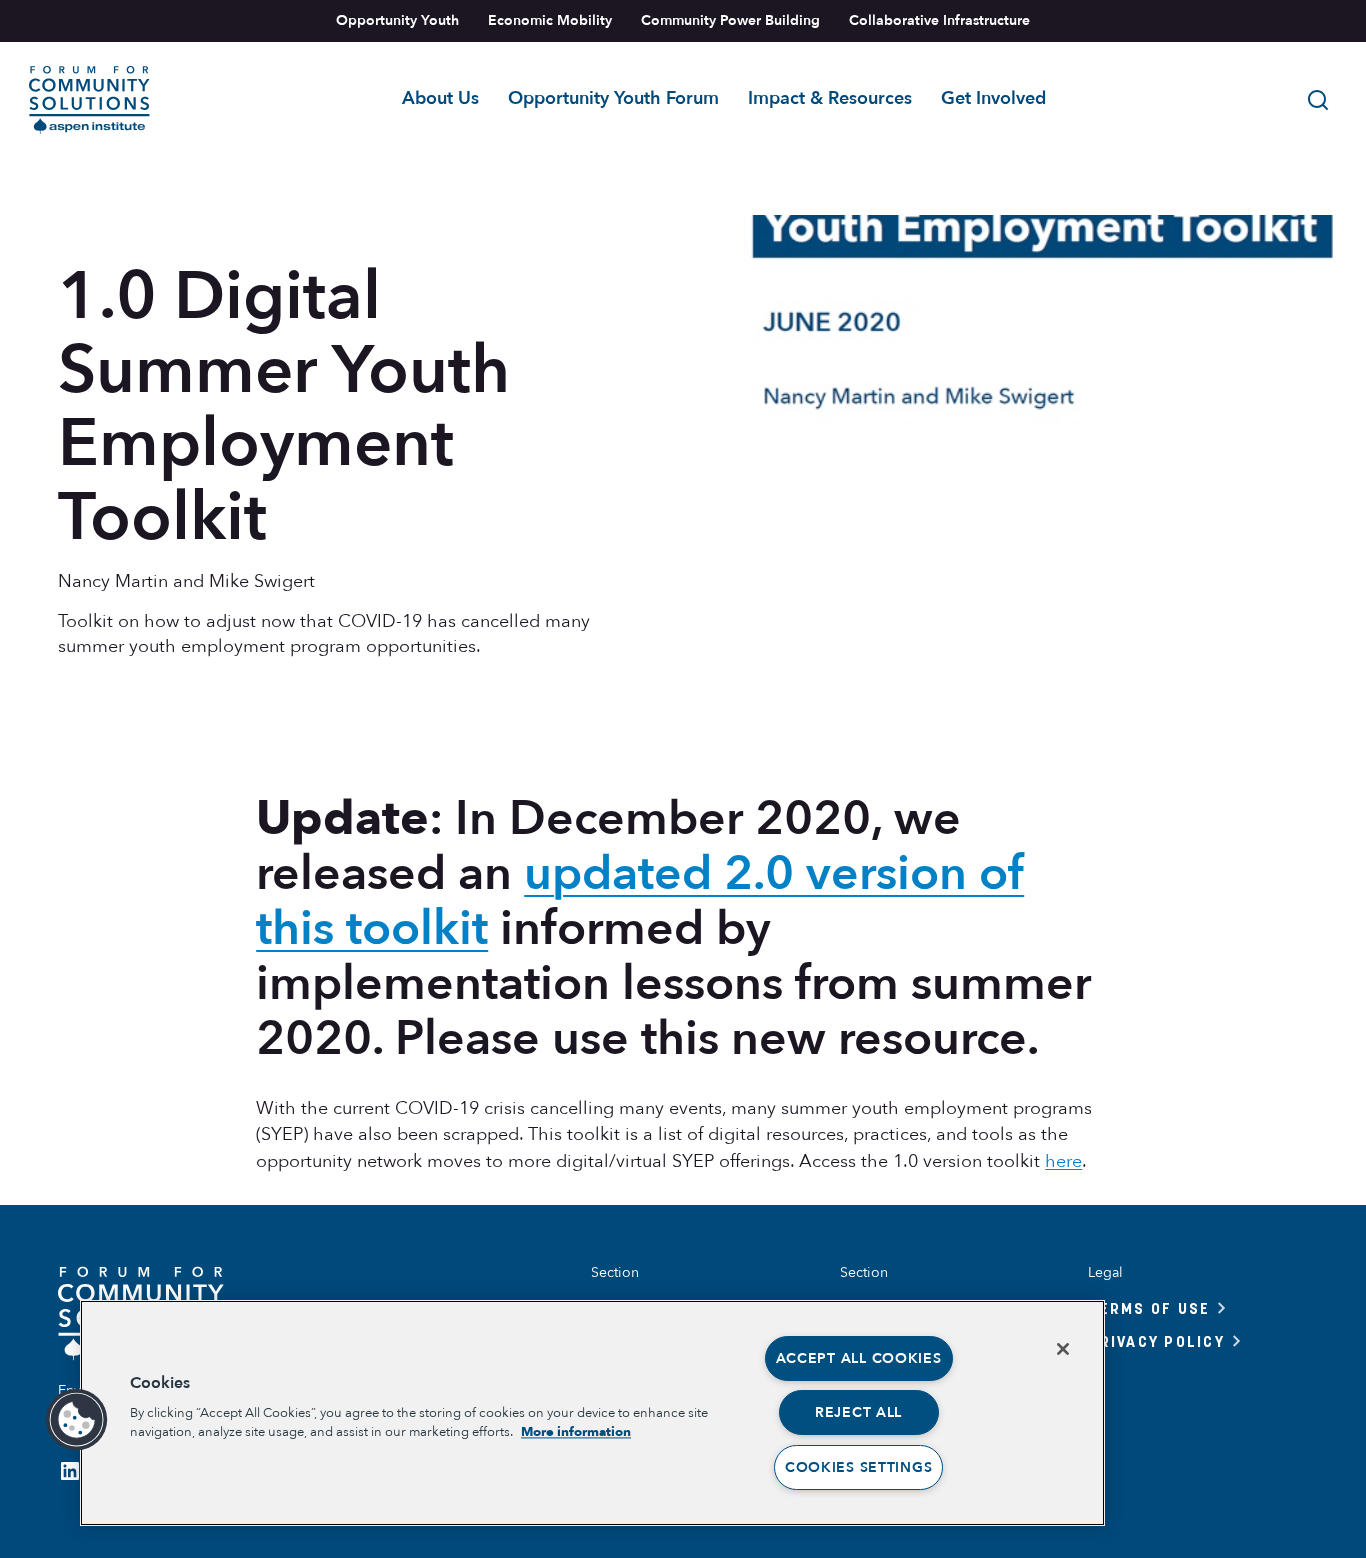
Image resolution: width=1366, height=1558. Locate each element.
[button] (77, 1420)
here (1063, 1161)
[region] (592, 1413)
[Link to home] (89, 100)
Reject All (858, 1412)
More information (576, 1432)
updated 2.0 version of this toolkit (640, 901)
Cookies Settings (859, 1467)
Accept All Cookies (859, 1358)
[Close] (1063, 1349)
